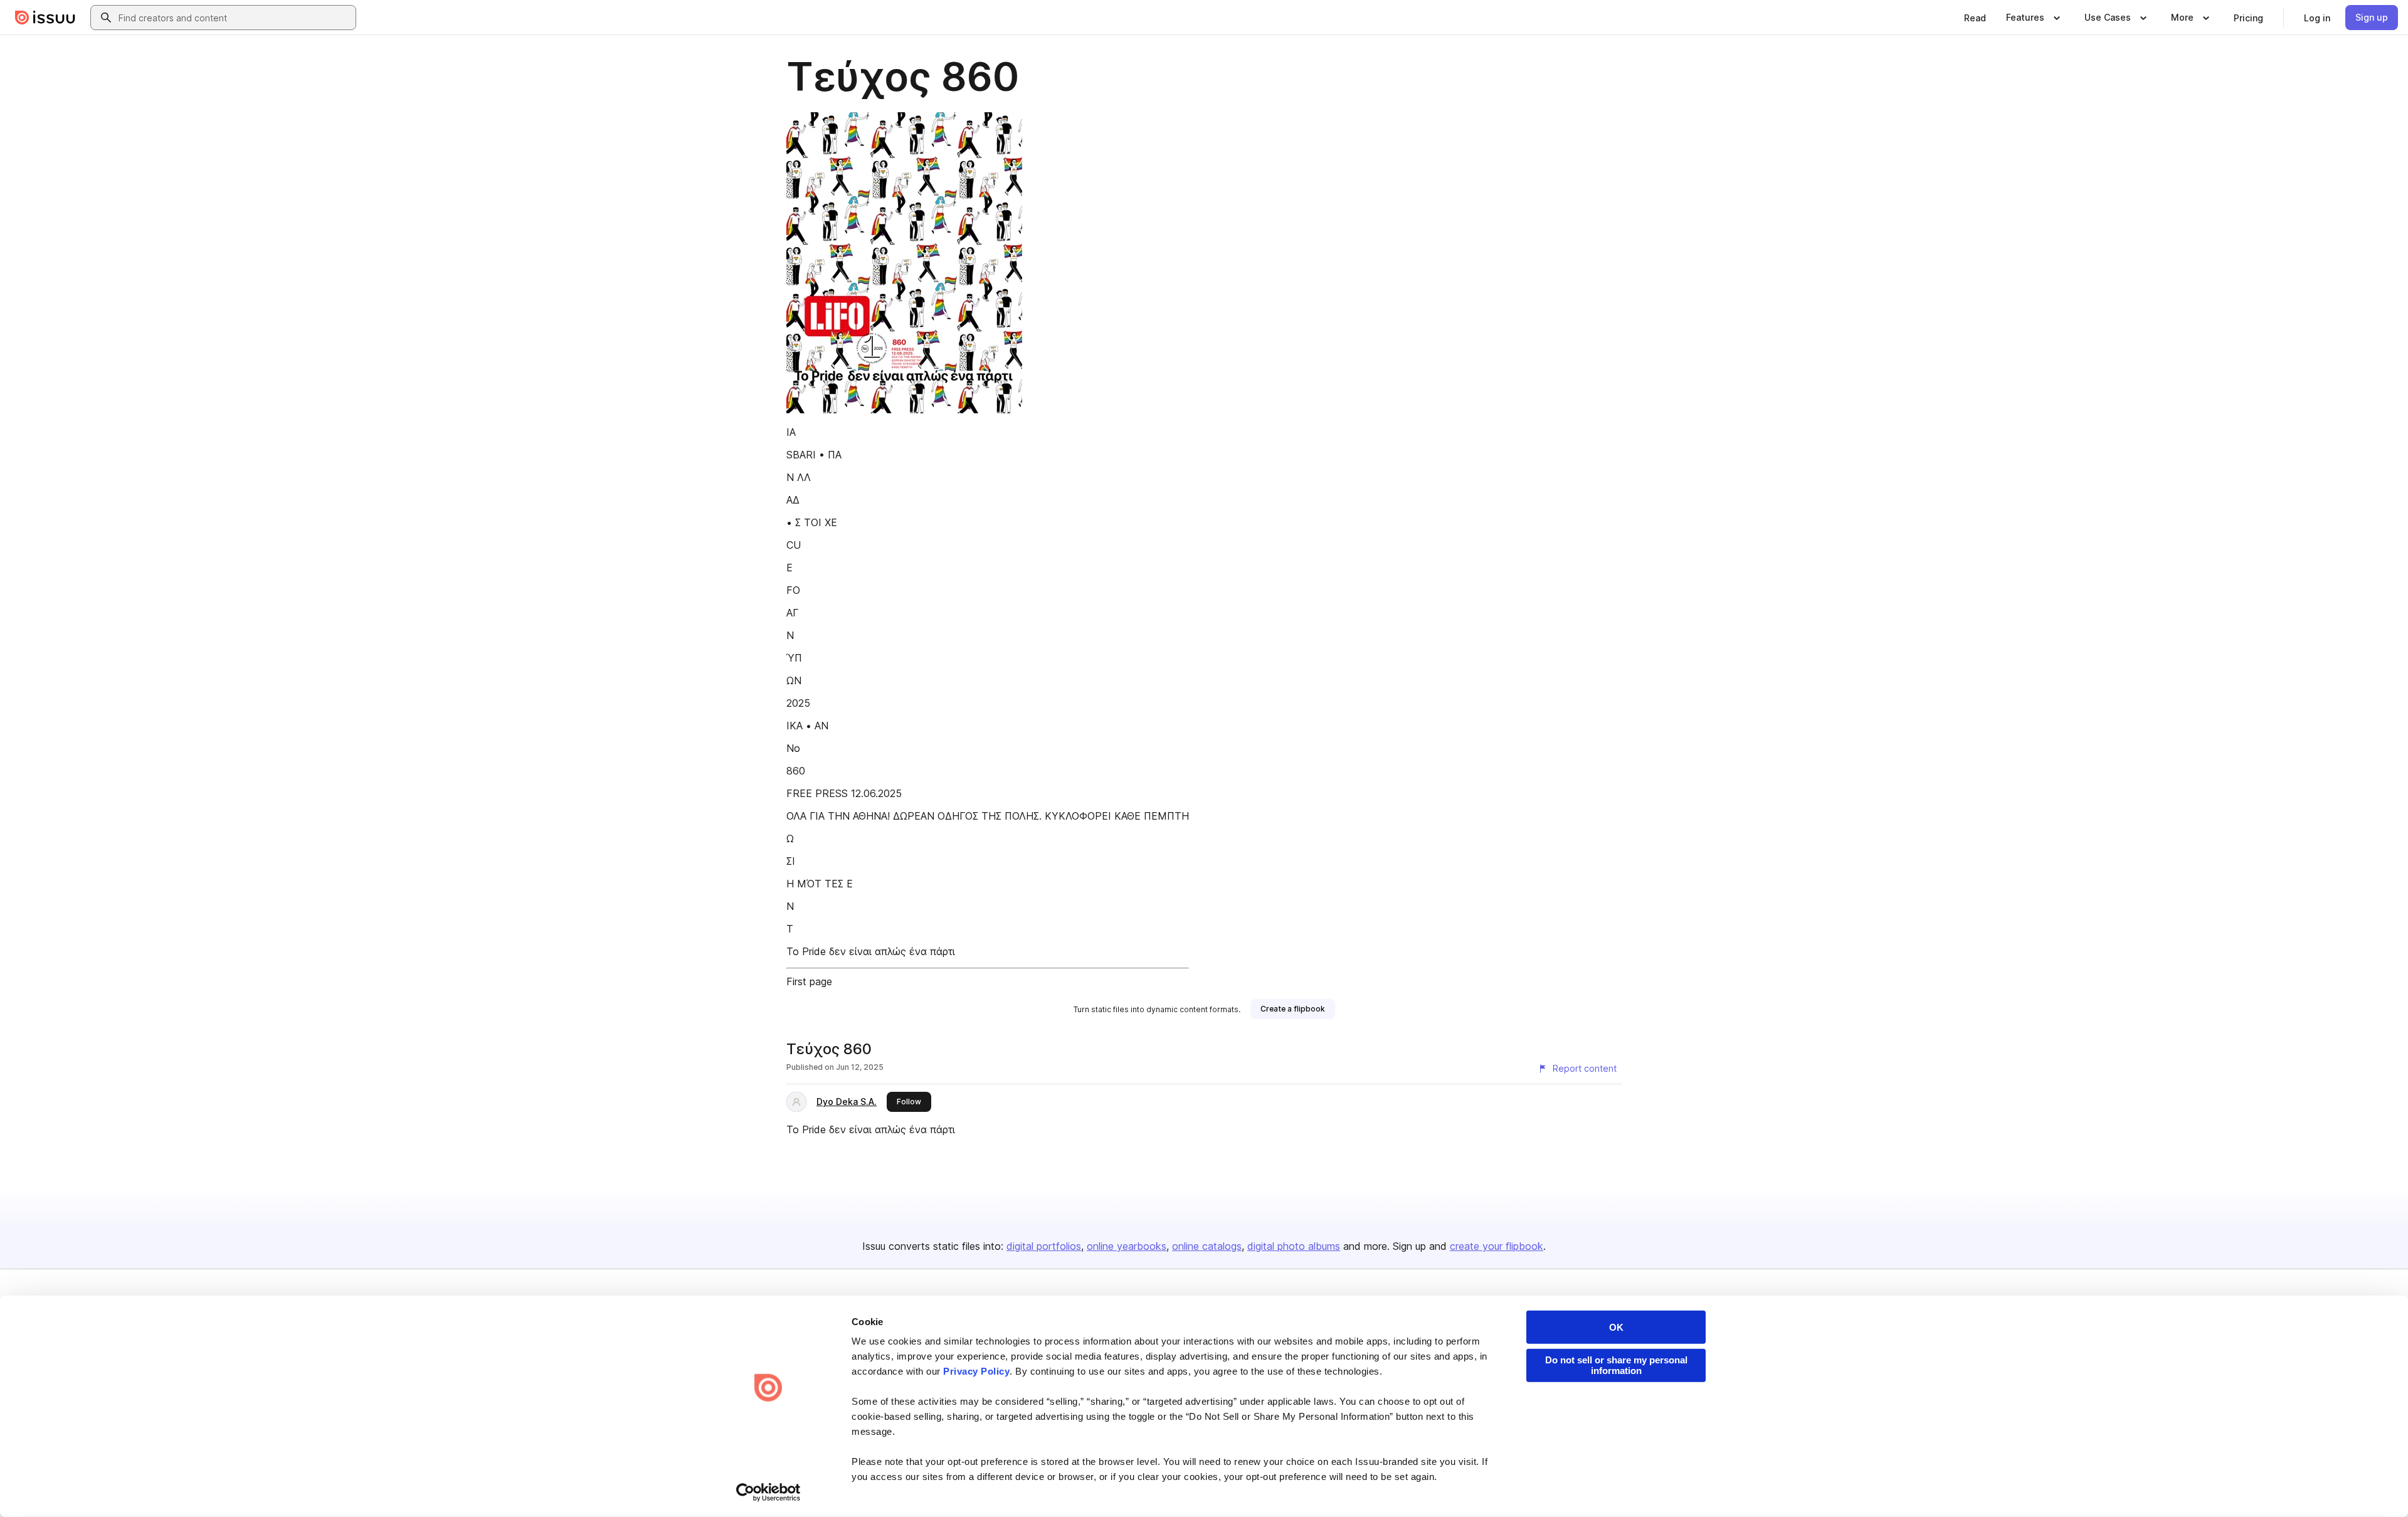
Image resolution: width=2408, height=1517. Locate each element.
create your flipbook (1497, 1246)
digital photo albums (1294, 1246)
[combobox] (235, 18)
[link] (1975, 18)
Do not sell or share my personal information (1616, 1365)
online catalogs (1207, 1246)
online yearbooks (1127, 1246)
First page (809, 981)
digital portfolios (1044, 1246)
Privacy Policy (976, 1371)
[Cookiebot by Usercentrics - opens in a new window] (768, 1493)
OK (1616, 1327)
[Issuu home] (45, 18)
